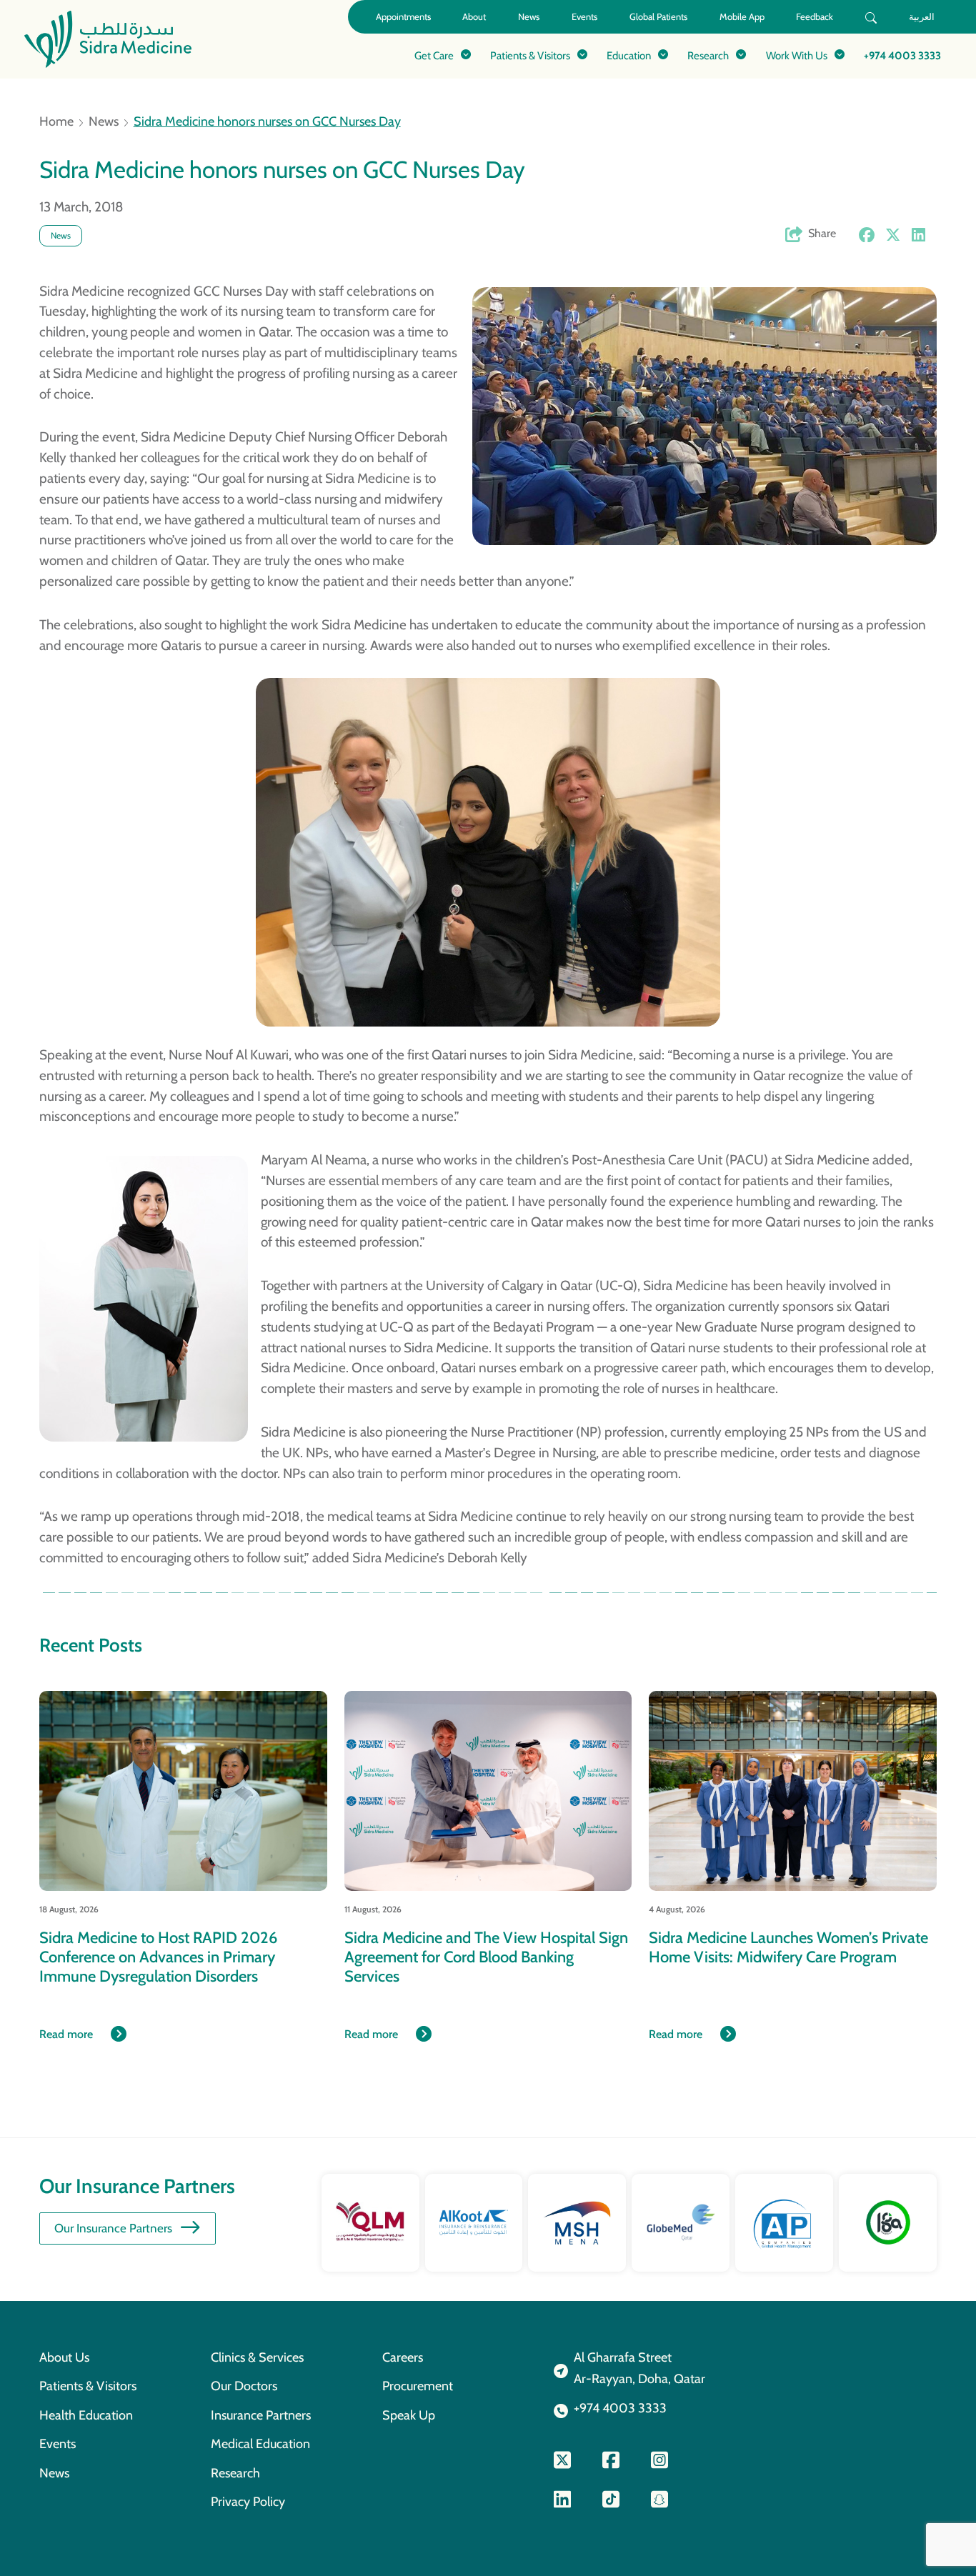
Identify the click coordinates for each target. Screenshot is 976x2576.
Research (235, 2473)
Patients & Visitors (88, 2386)
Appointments (403, 17)
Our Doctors (244, 2386)
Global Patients (658, 17)
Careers (403, 2357)
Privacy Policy (248, 2501)
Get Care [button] (434, 55)
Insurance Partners (261, 2415)
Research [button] (708, 55)
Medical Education (260, 2443)
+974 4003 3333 (902, 55)
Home (56, 121)
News (529, 17)
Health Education (86, 2415)
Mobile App (742, 17)
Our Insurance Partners (113, 2228)
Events (584, 17)
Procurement (418, 2386)
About (474, 17)
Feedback (815, 17)
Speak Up (409, 2415)
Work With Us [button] (797, 55)
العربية (922, 17)
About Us (64, 2357)
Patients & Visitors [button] (530, 55)
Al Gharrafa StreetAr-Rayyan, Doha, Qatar (639, 2368)
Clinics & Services (257, 2357)
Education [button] (629, 55)
